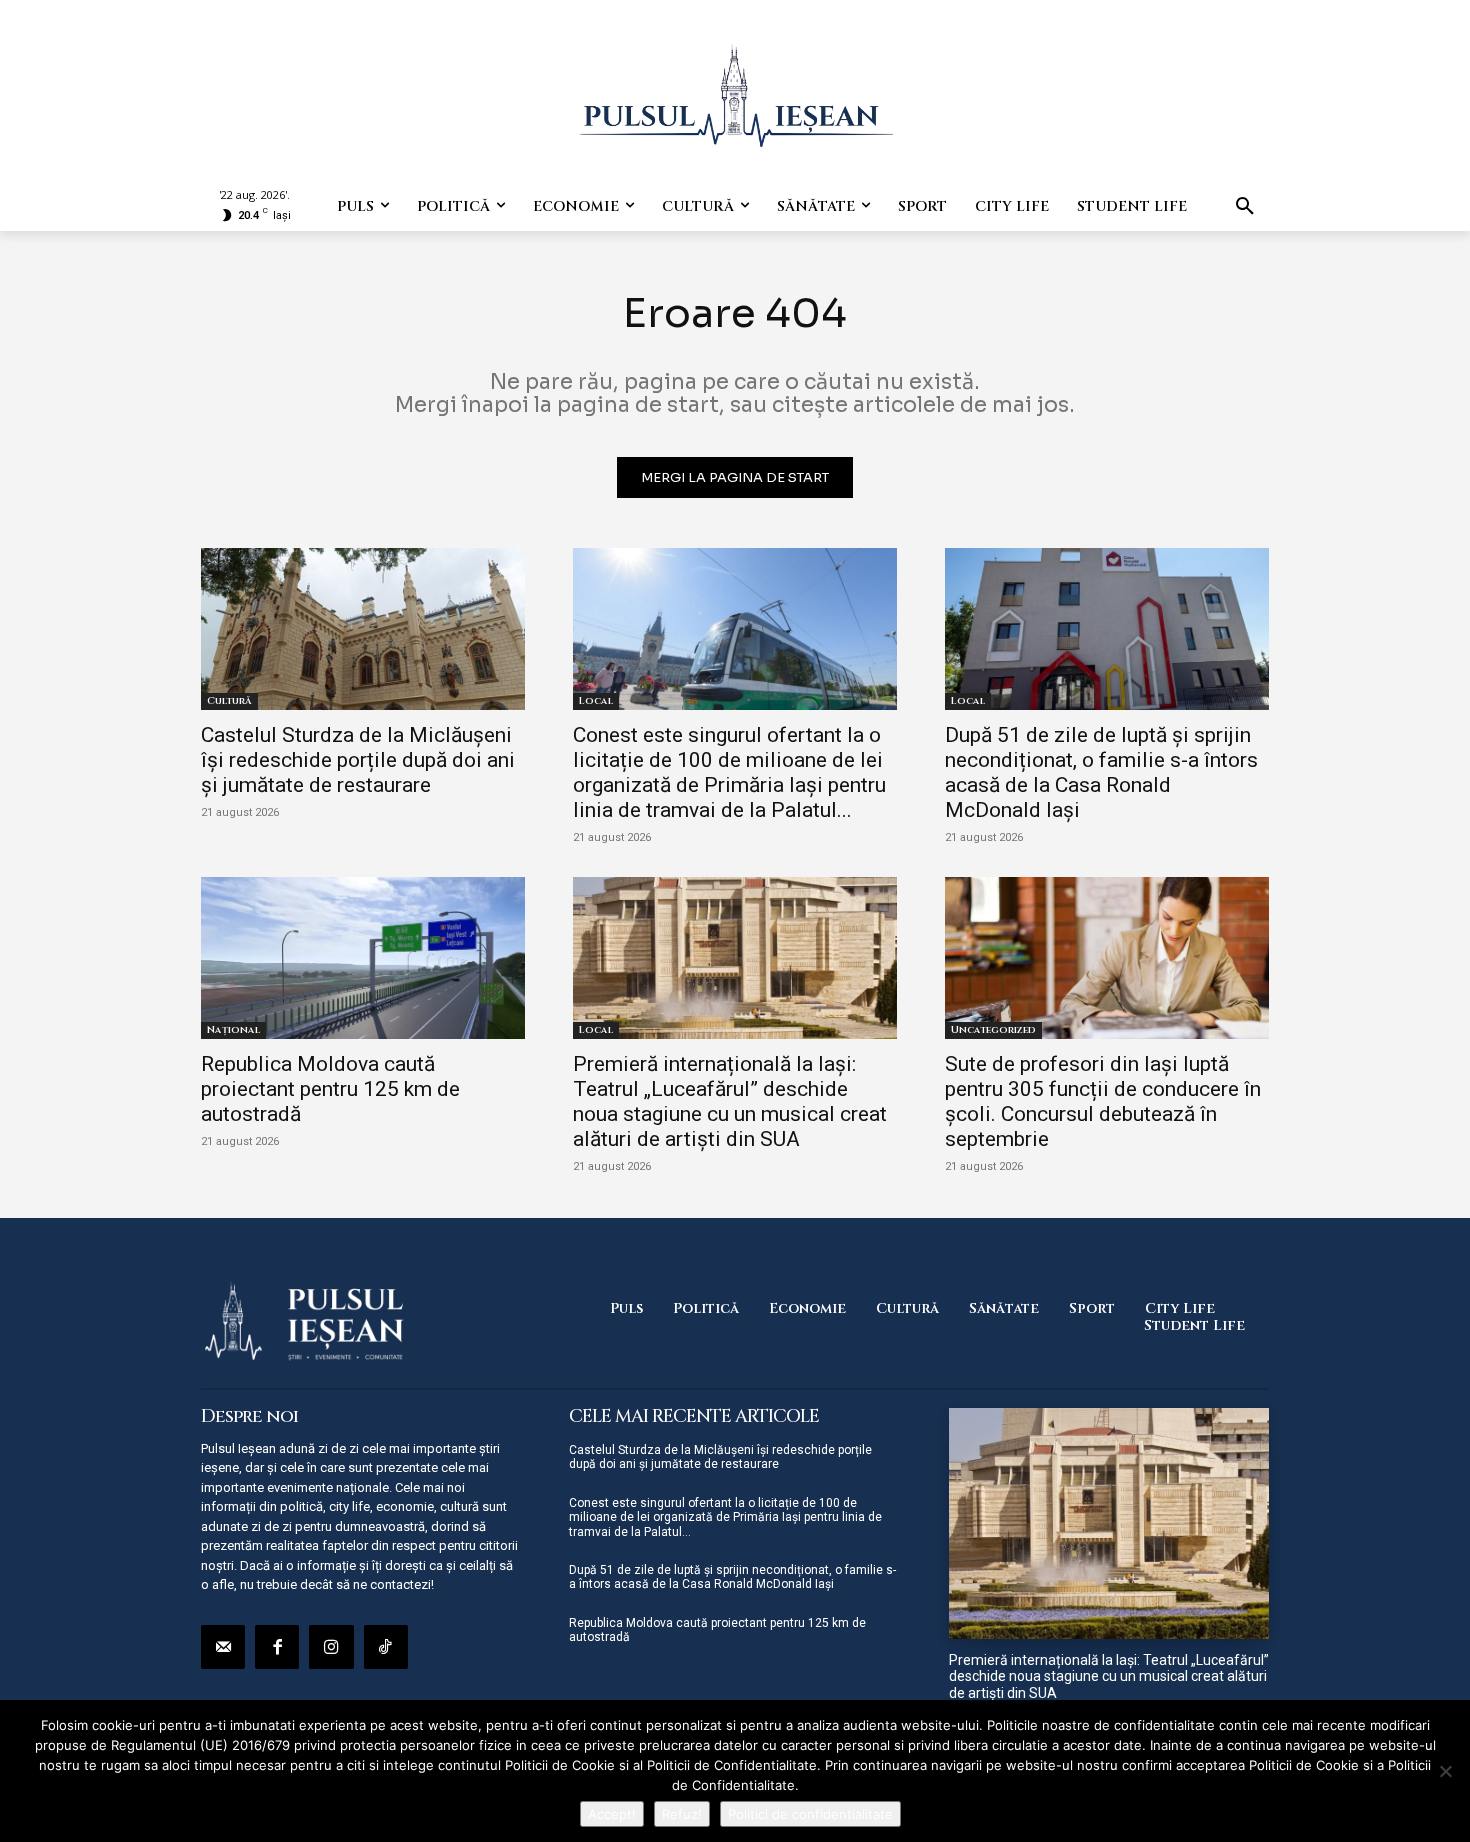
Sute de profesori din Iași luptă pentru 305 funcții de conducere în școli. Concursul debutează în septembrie (1103, 1101)
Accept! (612, 1814)
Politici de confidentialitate (810, 1814)
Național (233, 1030)
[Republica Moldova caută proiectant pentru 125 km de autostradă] (363, 958)
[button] (1245, 207)
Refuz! (682, 1814)
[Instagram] (331, 1647)
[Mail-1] (223, 1647)
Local (596, 701)
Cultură (229, 701)
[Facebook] (277, 1647)
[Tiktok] (386, 1647)
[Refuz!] (1445, 1771)
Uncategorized (993, 1030)
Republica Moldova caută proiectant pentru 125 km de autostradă (330, 1089)
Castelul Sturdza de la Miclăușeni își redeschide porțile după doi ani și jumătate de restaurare (358, 760)
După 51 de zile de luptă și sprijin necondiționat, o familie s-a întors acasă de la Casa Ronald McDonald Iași (1101, 772)
